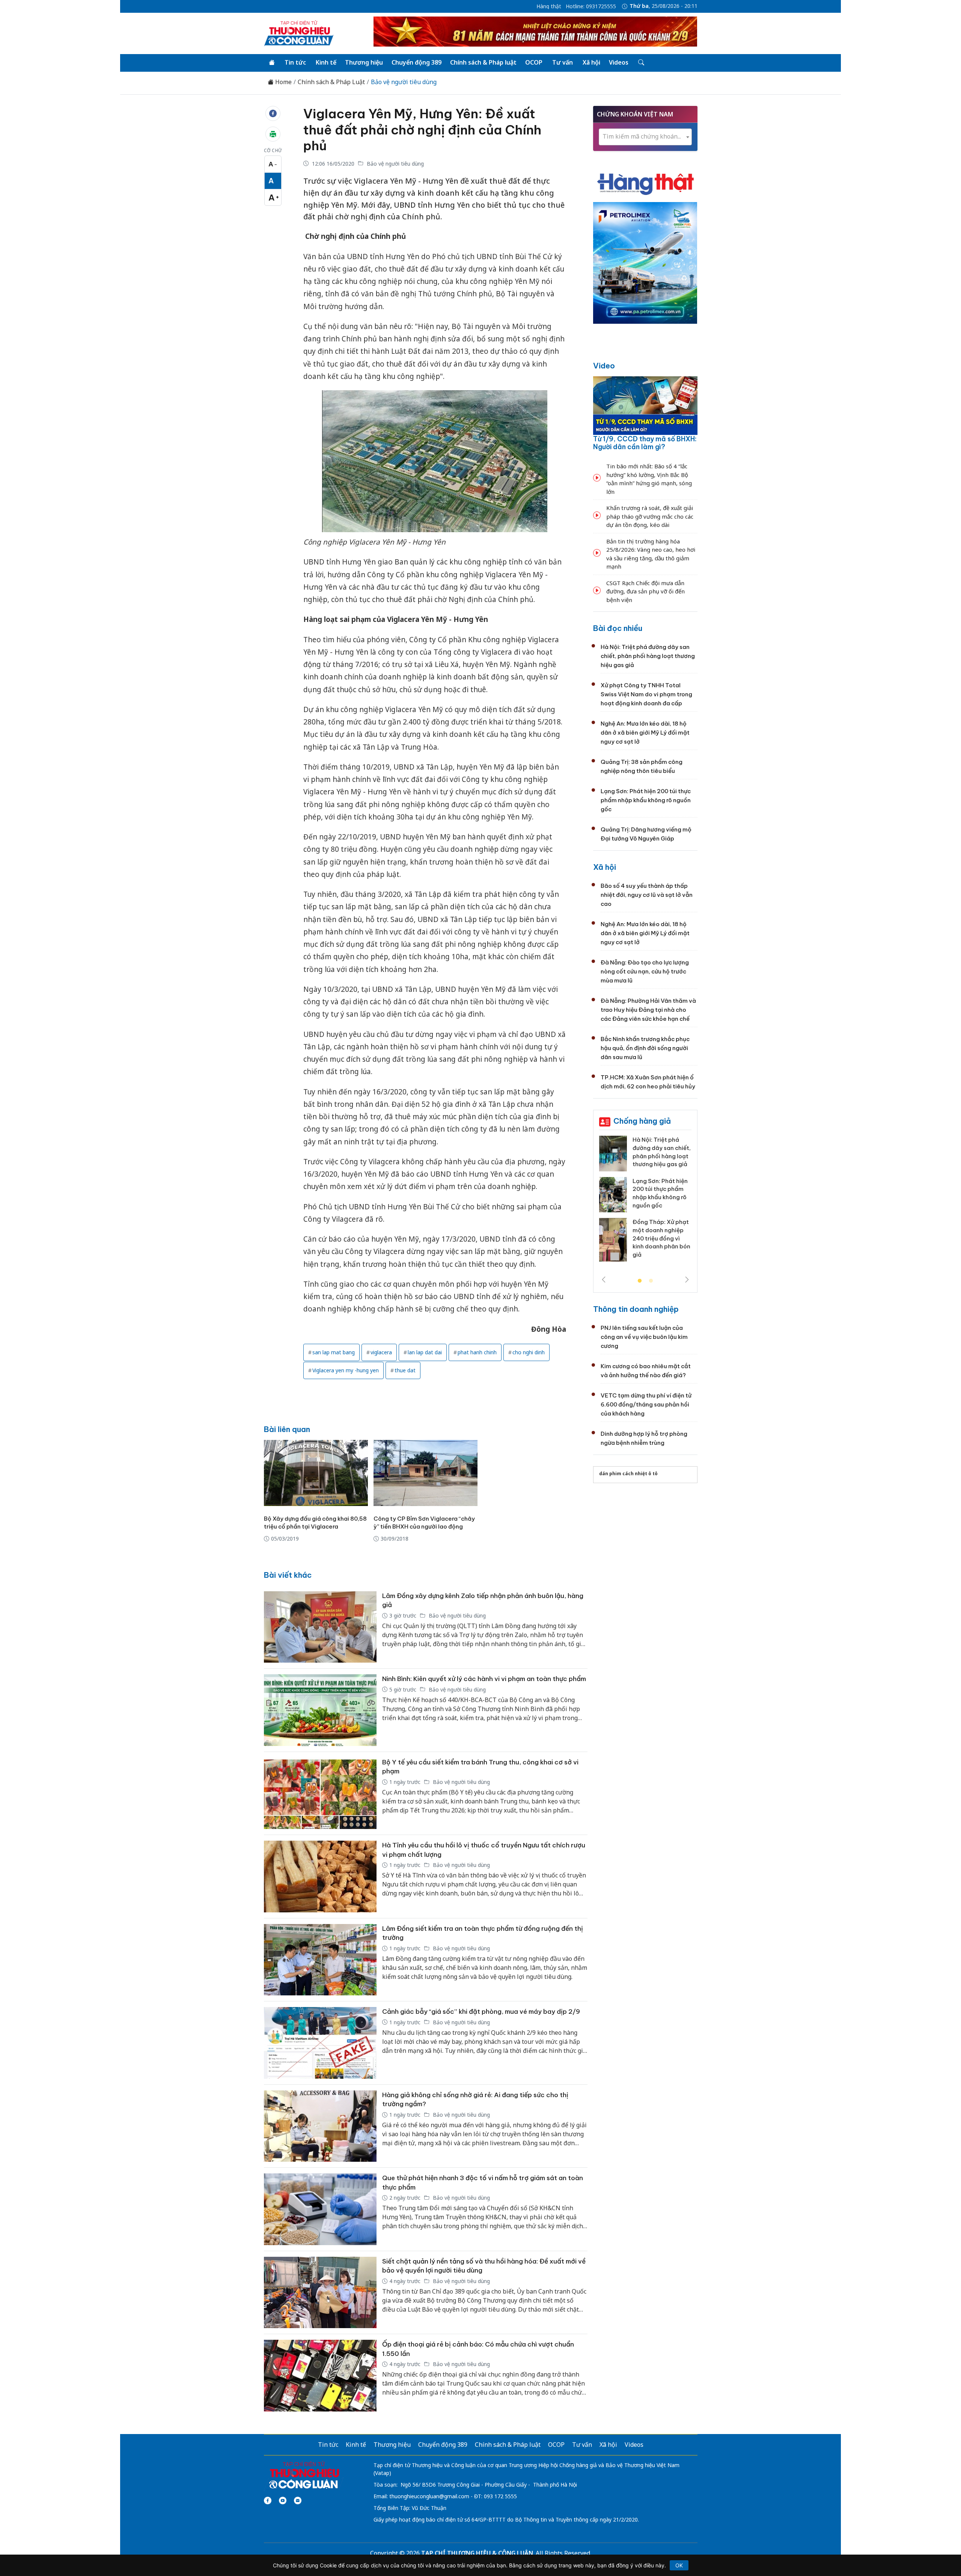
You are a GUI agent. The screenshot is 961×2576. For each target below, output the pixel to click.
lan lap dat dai (425, 1352)
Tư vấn (563, 62)
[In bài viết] (273, 134)
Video (604, 366)
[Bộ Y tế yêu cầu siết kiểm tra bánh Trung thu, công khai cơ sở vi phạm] (320, 1794)
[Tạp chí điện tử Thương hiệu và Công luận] (304, 2475)
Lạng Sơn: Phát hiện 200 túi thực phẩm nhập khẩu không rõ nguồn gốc (646, 800)
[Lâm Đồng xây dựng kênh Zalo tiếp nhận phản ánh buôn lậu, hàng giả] (320, 1627)
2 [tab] (651, 1281)
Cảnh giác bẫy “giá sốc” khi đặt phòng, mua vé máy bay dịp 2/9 (481, 2012)
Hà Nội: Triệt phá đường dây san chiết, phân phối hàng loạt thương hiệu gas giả (648, 656)
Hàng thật (549, 6)
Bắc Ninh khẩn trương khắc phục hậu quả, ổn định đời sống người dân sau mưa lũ (645, 1048)
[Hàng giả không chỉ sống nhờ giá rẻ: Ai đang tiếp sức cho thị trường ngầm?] (320, 2126)
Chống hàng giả (642, 1121)
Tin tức (295, 62)
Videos (619, 62)
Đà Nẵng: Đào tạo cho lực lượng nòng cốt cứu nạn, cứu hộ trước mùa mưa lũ (645, 971)
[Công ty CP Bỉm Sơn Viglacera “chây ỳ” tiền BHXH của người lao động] (426, 1473)
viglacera (381, 1352)
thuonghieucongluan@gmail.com (429, 2496)
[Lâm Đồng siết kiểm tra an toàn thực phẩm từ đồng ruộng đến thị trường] (320, 1960)
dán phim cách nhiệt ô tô (628, 1474)
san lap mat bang (334, 1352)
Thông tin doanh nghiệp (636, 1309)
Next (687, 1280)
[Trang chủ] (272, 63)
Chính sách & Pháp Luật (331, 82)
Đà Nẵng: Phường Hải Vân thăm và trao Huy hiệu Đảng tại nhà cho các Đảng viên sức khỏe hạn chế (648, 1010)
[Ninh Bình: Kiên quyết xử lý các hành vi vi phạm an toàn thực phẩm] (320, 1710)
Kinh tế (326, 62)
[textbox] (645, 137)
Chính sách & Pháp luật (483, 62)
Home (283, 82)
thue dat (405, 1370)
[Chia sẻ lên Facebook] (273, 113)
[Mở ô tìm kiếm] (641, 63)
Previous (604, 1280)
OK (679, 2565)
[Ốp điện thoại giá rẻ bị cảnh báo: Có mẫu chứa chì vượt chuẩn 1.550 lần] (320, 2376)
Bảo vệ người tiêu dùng (404, 82)
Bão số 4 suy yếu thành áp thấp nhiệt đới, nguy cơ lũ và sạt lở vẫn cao (647, 895)
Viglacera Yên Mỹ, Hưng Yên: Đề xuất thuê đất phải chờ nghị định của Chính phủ (422, 130)
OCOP (534, 62)
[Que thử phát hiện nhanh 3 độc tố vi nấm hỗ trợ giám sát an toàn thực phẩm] (320, 2209)
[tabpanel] (611, 1201)
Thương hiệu (364, 62)
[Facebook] (268, 2501)
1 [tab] (640, 1281)
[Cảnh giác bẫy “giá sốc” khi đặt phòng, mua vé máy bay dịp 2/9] (320, 2043)
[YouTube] (283, 2501)
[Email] (298, 2501)
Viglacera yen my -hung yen (346, 1370)
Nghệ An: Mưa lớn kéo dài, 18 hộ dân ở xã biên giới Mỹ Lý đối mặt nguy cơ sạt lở (645, 733)
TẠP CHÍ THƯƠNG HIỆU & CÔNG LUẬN (477, 2553)
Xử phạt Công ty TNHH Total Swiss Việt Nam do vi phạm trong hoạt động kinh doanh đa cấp (646, 694)
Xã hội (591, 62)
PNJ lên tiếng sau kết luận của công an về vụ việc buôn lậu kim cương (644, 1337)
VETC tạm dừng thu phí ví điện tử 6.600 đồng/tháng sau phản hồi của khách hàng (646, 1404)
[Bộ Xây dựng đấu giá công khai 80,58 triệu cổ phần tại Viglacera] (316, 1473)
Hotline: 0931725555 (591, 6)
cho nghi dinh (529, 1352)
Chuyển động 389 (416, 62)
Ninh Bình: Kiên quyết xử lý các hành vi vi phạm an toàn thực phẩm (484, 1679)
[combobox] (645, 137)
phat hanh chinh (477, 1352)
